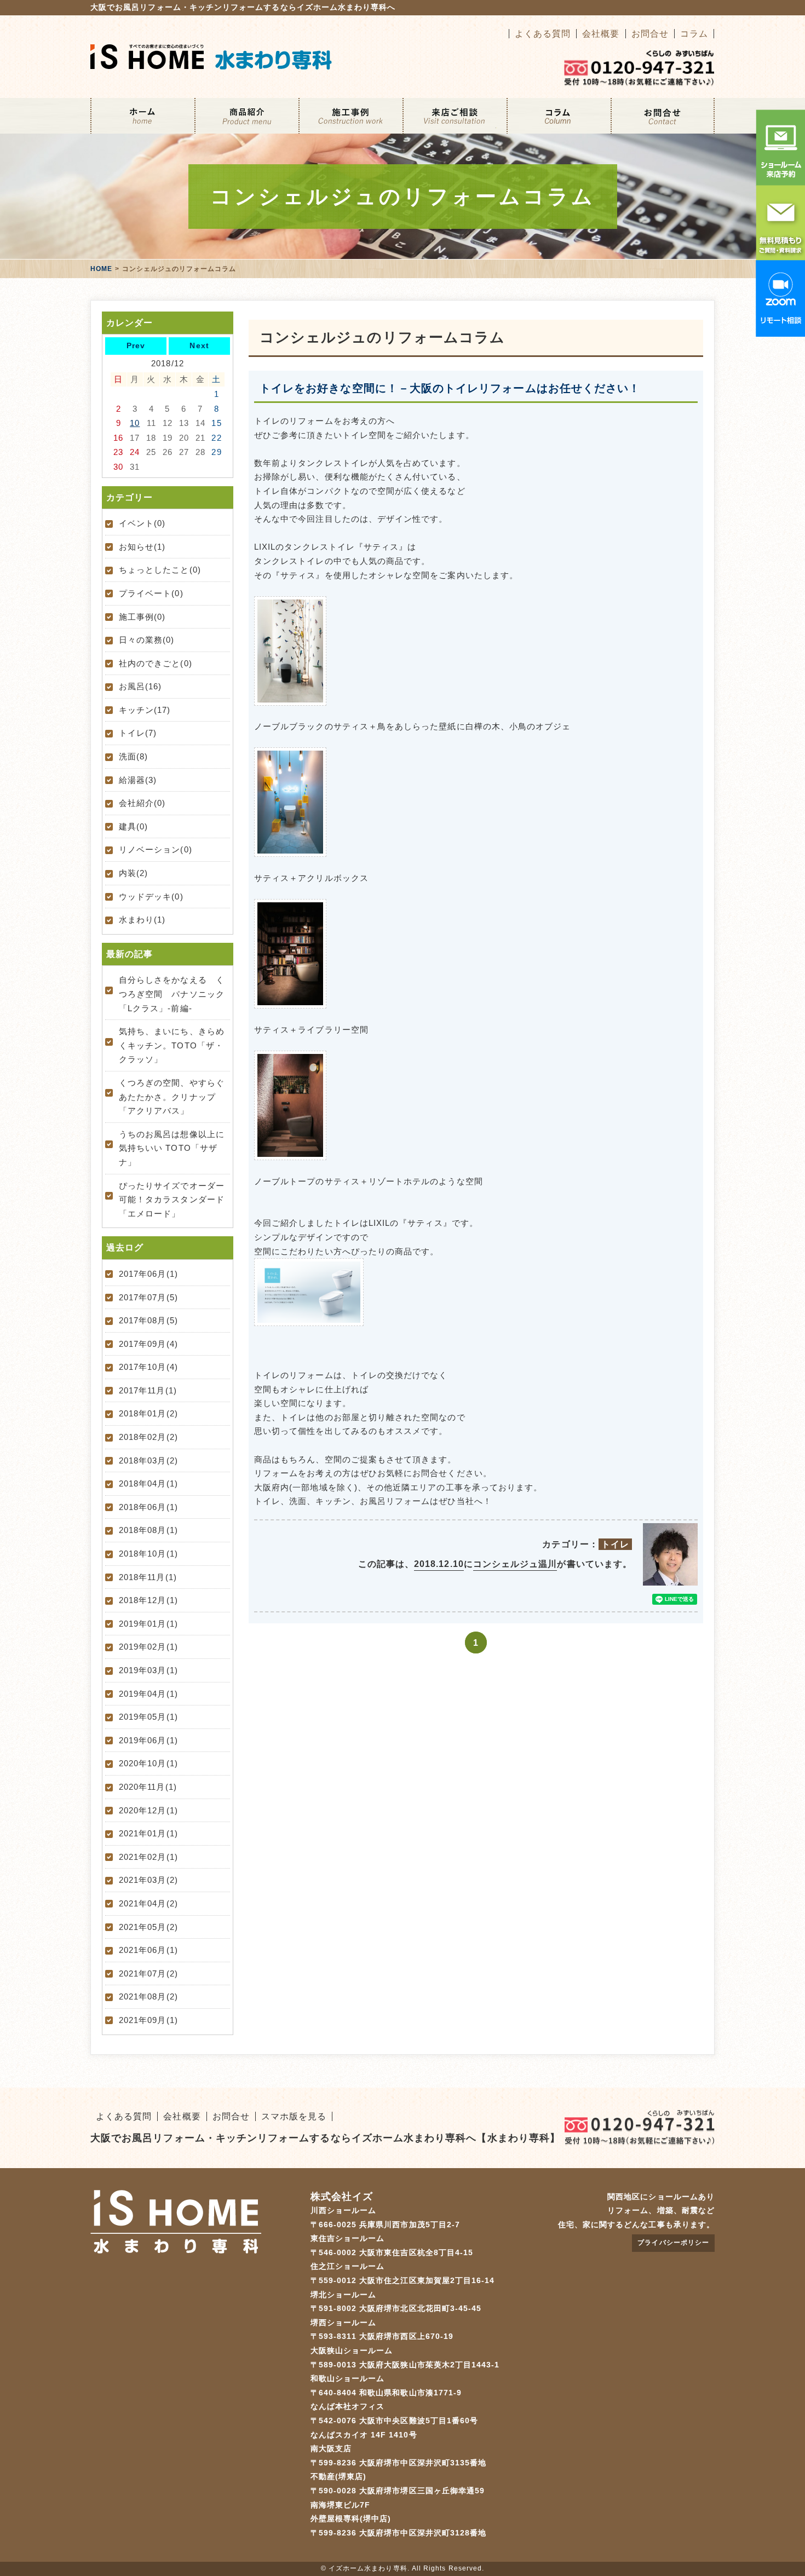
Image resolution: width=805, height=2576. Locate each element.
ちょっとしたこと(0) (160, 570)
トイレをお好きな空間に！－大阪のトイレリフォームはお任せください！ (450, 388)
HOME (101, 269)
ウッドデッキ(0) (151, 897)
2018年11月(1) (148, 1577)
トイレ (615, 1544)
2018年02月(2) (148, 1437)
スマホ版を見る (294, 2116)
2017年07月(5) (148, 1297)
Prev (136, 345)
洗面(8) (133, 756)
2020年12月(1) (148, 1810)
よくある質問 (543, 34)
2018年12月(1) (148, 1600)
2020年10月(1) (148, 1763)
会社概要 (601, 34)
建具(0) (133, 826)
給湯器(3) (138, 780)
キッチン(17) (145, 710)
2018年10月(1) (148, 1554)
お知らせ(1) (142, 547)
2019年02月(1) (148, 1647)
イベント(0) (142, 523)
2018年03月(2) (148, 1460)
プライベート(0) (151, 593)
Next (199, 345)
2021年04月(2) (148, 1903)
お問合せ (650, 34)
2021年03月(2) (148, 1880)
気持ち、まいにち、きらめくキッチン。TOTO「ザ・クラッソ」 (172, 1045)
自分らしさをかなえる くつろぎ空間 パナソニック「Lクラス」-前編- (172, 994)
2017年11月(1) (148, 1390)
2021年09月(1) (148, 2020)
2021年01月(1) (148, 1833)
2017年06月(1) (148, 1274)
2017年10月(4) (148, 1367)
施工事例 (350, 116)
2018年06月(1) (148, 1507)
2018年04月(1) (148, 1483)
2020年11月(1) (148, 1787)
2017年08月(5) (148, 1320)
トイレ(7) (138, 733)
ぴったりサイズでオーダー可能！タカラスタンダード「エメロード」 (172, 1200)
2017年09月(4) (148, 1344)
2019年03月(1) (148, 1670)
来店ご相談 (455, 116)
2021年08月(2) (148, 1996)
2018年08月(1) (148, 1530)
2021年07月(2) (148, 1973)
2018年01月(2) (148, 1413)
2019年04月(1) (148, 1694)
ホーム (142, 116)
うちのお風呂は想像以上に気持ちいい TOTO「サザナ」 (172, 1148)
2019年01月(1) (148, 1624)
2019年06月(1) (148, 1740)
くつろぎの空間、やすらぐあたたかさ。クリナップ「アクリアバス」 (172, 1097)
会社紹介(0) (142, 803)
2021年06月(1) (148, 1950)
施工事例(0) (142, 617)
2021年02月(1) (148, 1857)
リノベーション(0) (156, 849)
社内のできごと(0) (156, 663)
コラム (694, 34)
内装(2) (133, 873)
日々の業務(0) (147, 640)
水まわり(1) (142, 920)
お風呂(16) (140, 686)
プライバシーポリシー (673, 2243)
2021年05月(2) (148, 1927)
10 (135, 423)
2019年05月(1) (148, 1717)
